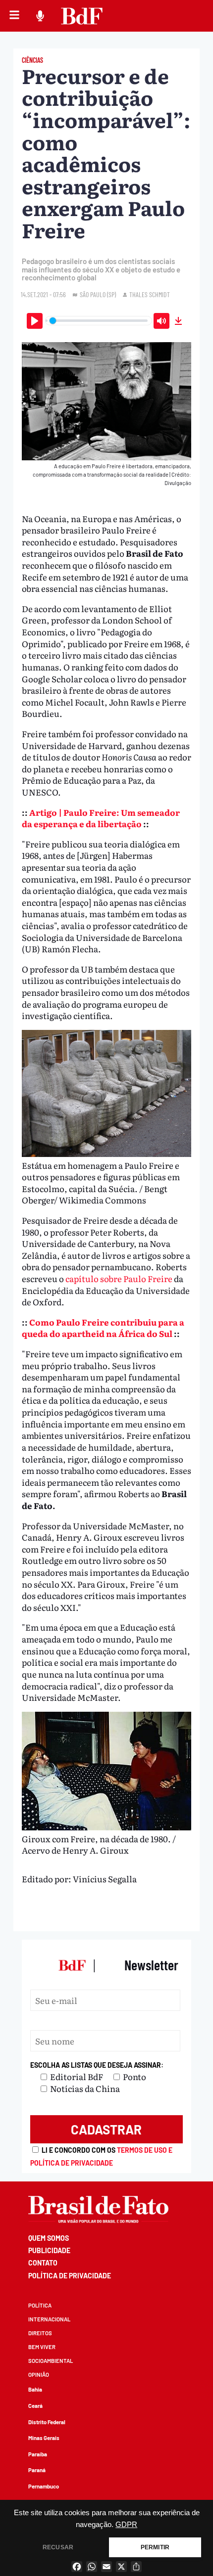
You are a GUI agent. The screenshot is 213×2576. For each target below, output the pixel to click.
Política (40, 2305)
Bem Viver (42, 2347)
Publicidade (49, 2250)
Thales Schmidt (150, 294)
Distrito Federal (47, 2422)
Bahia (35, 2389)
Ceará (35, 2406)
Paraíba (38, 2454)
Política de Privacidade (70, 2276)
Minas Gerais (44, 2438)
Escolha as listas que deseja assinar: (97, 2065)
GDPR (126, 2525)
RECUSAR (58, 2547)
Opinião (39, 2375)
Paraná (37, 2470)
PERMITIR (155, 2547)
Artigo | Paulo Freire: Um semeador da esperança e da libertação (101, 818)
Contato (43, 2263)
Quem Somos (49, 2238)
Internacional (49, 2319)
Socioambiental (51, 2361)
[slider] (99, 321)
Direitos (40, 2333)
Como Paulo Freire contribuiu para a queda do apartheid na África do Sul (103, 1328)
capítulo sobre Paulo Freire (119, 1278)
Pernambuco (44, 2486)
